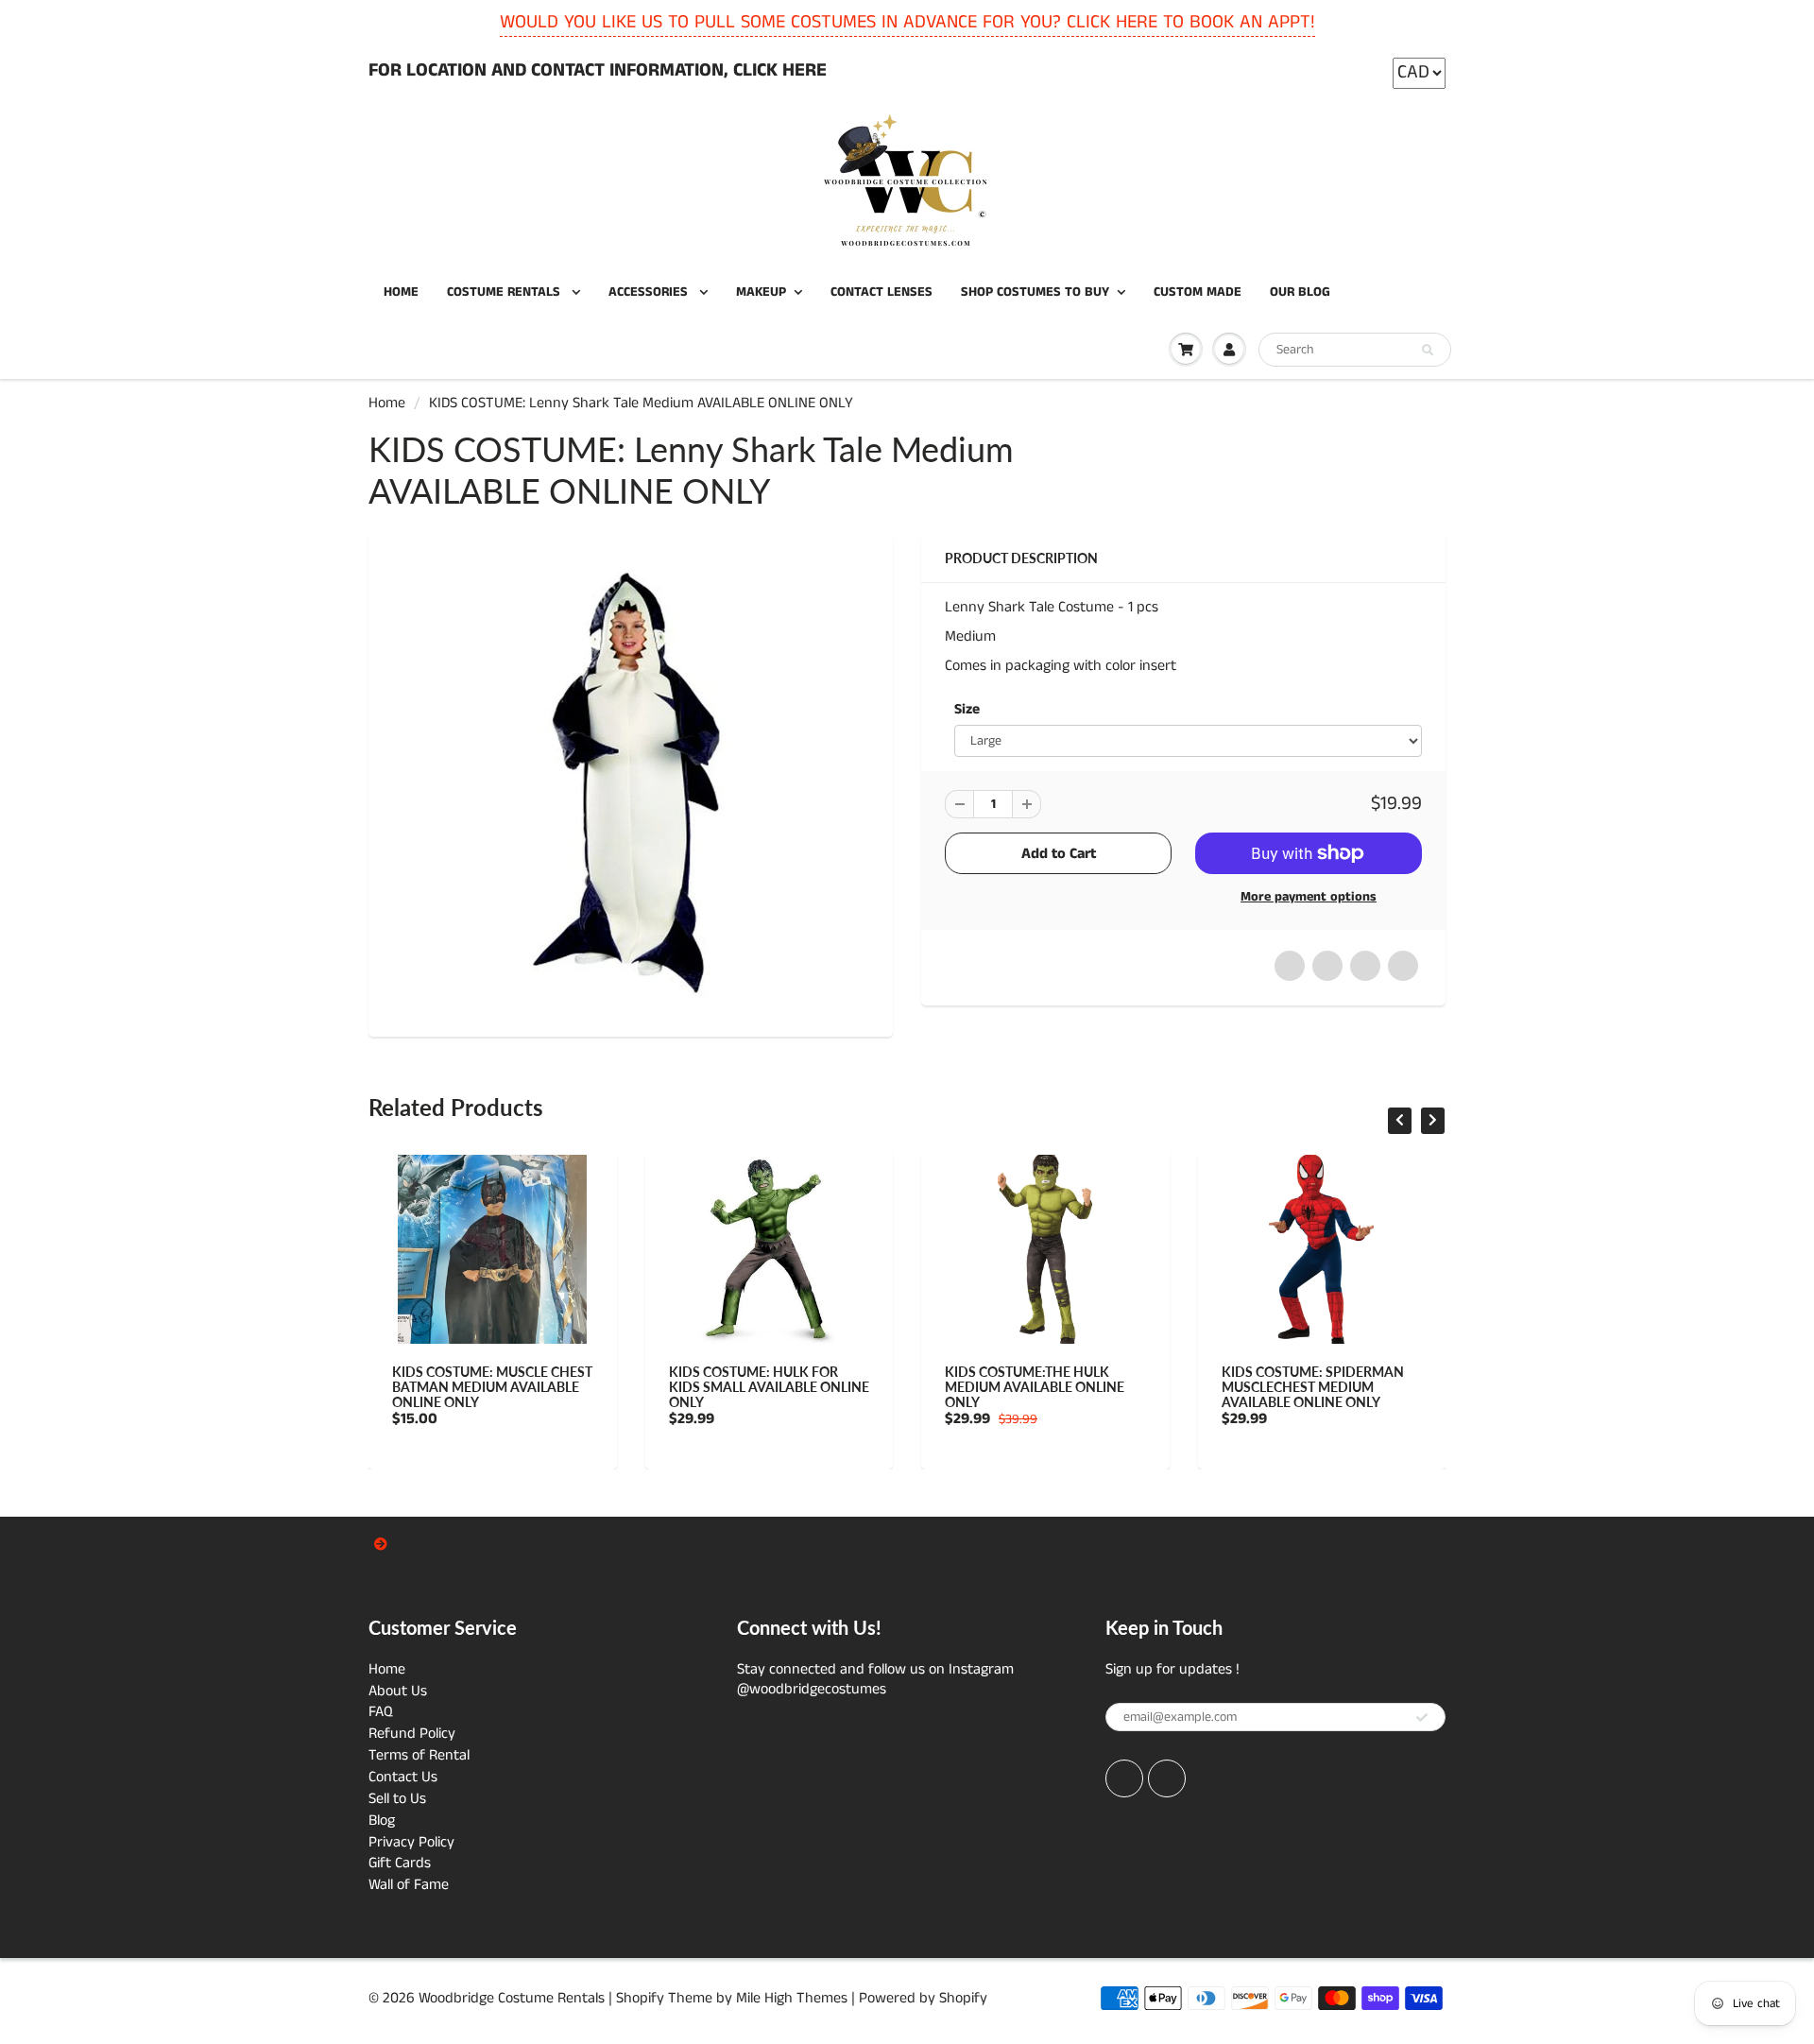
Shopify (640, 1998)
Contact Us (403, 1777)
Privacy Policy (411, 1842)
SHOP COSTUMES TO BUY (1035, 292)
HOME (401, 292)
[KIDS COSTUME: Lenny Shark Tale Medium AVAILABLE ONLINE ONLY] (631, 783)
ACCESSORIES (650, 292)
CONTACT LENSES (881, 292)
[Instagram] (1167, 1778)
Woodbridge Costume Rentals (512, 1998)
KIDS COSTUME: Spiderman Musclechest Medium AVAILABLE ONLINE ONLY (1313, 1387)
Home (387, 403)
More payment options (1309, 897)
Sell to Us (397, 1799)
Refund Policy (412, 1734)
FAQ (381, 1712)
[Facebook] (1124, 1778)
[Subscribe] (1422, 1718)
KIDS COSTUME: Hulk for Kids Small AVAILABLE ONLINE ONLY (769, 1387)
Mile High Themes (792, 1998)
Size (967, 710)
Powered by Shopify (923, 1998)
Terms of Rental (419, 1755)
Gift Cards (400, 1863)
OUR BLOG (1300, 292)
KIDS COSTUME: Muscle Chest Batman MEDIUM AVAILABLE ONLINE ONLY (492, 1387)
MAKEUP (761, 292)
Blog (382, 1821)
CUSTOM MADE (1198, 292)
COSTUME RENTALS (505, 292)
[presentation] (1400, 1121)
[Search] (1428, 351)
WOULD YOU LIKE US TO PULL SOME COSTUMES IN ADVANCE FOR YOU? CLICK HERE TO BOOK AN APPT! (907, 22)
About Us (398, 1691)
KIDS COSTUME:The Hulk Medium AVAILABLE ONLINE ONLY (1035, 1387)
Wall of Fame (409, 1885)
